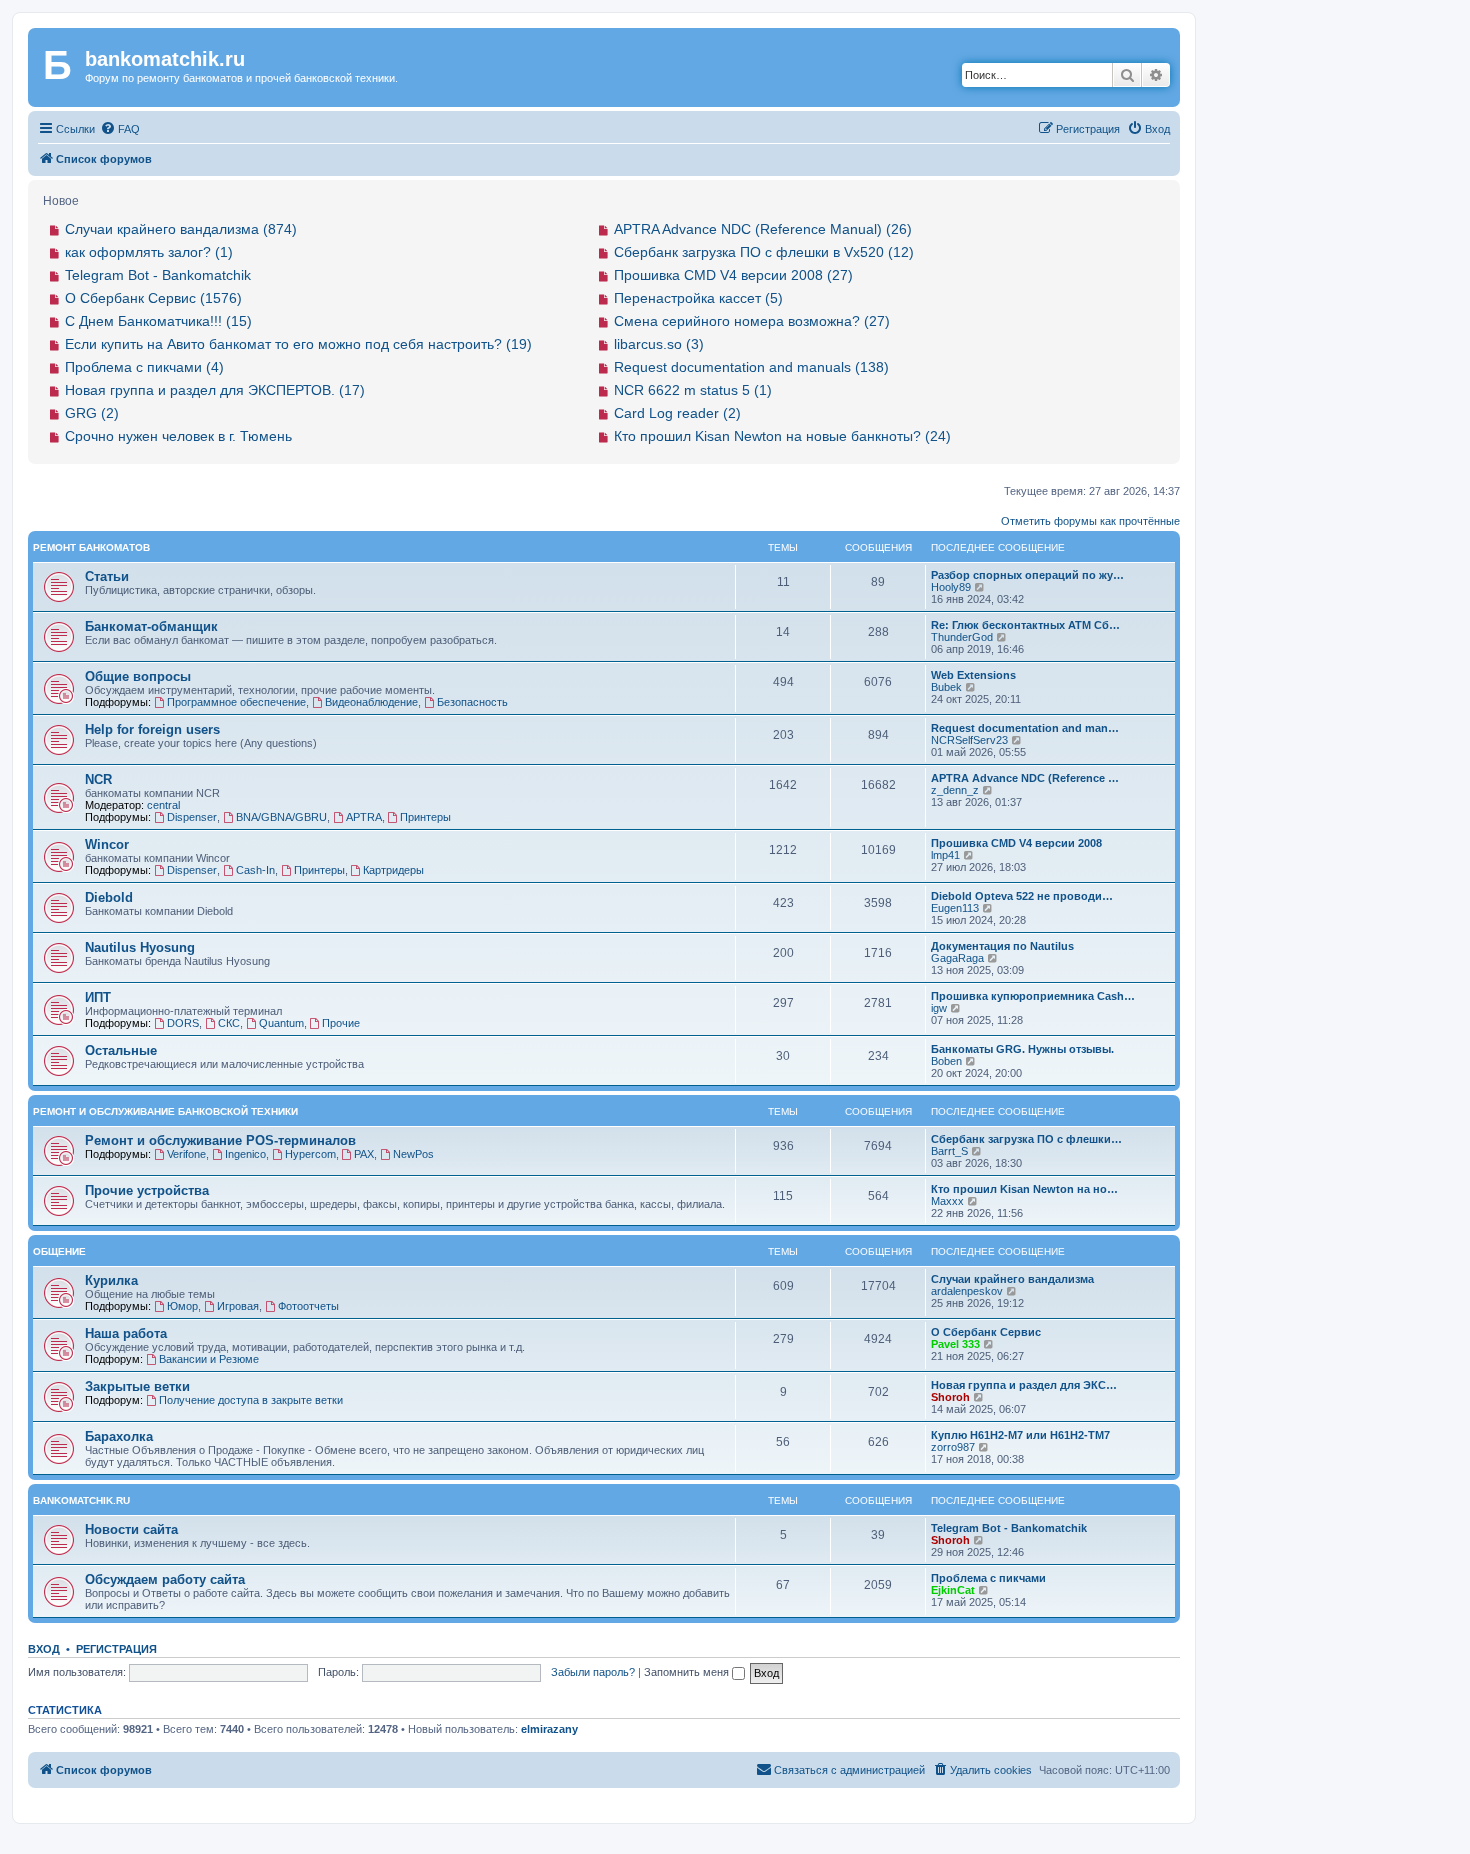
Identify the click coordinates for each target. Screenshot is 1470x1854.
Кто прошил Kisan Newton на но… (1024, 1189)
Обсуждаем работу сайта (165, 1579)
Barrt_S (949, 1151)
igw (939, 1008)
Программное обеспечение (236, 702)
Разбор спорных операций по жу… (1027, 575)
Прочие (341, 1023)
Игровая (238, 1306)
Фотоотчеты (308, 1306)
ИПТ (98, 997)
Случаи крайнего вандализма (1012, 1279)
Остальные (121, 1050)
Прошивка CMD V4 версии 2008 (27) (733, 275)
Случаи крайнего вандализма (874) (181, 229)
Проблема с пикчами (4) (144, 367)
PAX (364, 1154)
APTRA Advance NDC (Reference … (1025, 778)
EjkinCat (953, 1590)
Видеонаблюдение (371, 702)
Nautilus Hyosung (140, 947)
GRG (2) (92, 413)
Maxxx (947, 1201)
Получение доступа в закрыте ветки (251, 1400)
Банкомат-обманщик (151, 626)
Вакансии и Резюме (209, 1359)
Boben (946, 1061)
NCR (98, 779)
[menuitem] (120, 129)
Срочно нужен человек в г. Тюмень (178, 436)
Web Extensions (973, 675)
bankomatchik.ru (81, 1500)
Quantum (281, 1023)
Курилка (111, 1280)
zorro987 (953, 1447)
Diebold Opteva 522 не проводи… (1022, 896)
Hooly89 (951, 587)
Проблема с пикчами (988, 1578)
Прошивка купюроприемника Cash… (1033, 996)
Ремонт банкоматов (91, 547)
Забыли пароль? (593, 1672)
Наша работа (126, 1333)
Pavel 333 (955, 1344)
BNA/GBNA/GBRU (281, 817)
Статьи (107, 576)
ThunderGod (962, 637)
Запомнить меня (688, 1672)
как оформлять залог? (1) (149, 252)
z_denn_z (955, 790)
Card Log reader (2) (677, 413)
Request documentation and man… (1025, 728)
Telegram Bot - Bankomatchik (158, 275)
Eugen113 (955, 908)
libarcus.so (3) (659, 344)
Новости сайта (131, 1529)
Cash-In (255, 870)
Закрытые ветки (137, 1386)
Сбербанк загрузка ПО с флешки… (1026, 1139)
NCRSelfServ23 (969, 740)
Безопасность (472, 702)
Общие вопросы (138, 676)
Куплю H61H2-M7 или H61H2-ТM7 (1020, 1435)
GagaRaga (957, 958)
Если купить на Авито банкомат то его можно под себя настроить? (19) (298, 344)
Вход (44, 1649)
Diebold (109, 897)
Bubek (946, 687)
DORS (183, 1023)
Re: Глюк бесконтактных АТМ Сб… (1025, 625)
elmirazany (549, 1729)
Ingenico (245, 1154)
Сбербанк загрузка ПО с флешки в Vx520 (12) (764, 252)
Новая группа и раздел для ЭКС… (1024, 1385)
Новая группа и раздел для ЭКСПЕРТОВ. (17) (215, 390)
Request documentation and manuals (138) (751, 367)
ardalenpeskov (967, 1291)
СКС (229, 1023)
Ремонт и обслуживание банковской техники (165, 1111)
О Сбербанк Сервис (986, 1332)
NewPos (413, 1154)
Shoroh (950, 1397)
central (163, 805)
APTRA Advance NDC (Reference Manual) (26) (763, 229)
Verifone (186, 1154)
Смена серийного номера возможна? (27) (752, 321)
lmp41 (945, 855)
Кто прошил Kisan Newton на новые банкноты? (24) (782, 436)
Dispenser (192, 817)
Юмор (182, 1306)
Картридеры (393, 870)
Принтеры (425, 817)
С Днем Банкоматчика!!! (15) (158, 321)
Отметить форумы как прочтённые (1090, 521)
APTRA (364, 817)
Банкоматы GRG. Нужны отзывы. (1022, 1049)
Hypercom (310, 1154)
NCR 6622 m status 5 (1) (693, 390)
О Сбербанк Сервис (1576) (153, 298)
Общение (59, 1251)
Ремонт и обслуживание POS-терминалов (220, 1140)
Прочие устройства (147, 1190)
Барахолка (119, 1436)
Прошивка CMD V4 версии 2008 (1016, 843)
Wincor (107, 844)
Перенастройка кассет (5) (698, 298)
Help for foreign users (152, 729)
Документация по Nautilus (1002, 946)
